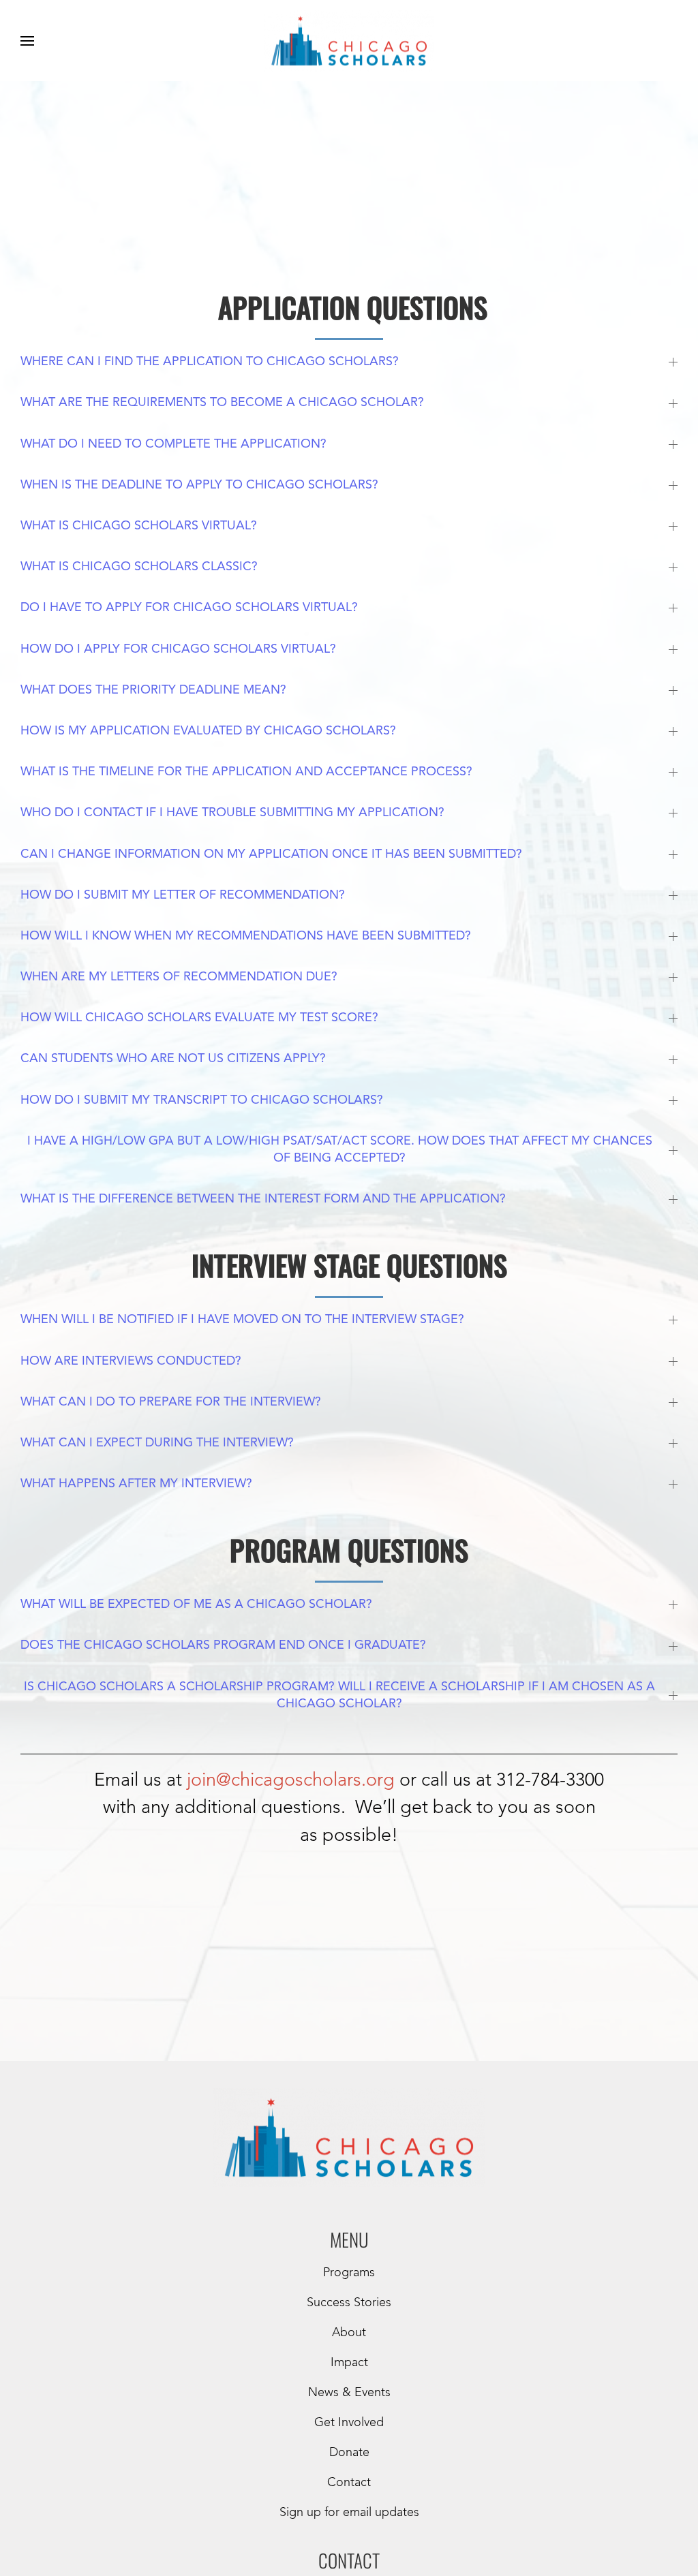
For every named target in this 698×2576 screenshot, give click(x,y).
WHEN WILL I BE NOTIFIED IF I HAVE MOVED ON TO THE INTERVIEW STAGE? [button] (242, 1320)
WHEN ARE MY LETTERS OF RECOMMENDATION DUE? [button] (179, 977)
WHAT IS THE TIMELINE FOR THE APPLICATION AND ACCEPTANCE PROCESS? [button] (246, 772)
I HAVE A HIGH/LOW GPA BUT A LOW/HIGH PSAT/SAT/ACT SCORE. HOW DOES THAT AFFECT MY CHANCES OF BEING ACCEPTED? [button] (340, 1150)
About (349, 2333)
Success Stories (349, 2303)
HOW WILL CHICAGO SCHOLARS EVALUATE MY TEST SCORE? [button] (199, 1018)
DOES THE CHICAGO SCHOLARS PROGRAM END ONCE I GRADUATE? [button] (223, 1645)
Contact (349, 2483)
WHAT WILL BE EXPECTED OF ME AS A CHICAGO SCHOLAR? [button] (196, 1604)
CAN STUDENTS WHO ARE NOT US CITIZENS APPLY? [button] (173, 1059)
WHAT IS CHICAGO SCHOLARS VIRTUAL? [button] (139, 526)
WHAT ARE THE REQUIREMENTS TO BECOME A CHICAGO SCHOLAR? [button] (222, 403)
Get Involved (349, 2423)
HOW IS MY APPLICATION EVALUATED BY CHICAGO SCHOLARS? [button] (208, 731)
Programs (349, 2273)
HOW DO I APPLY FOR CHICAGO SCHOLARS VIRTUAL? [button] (178, 649)
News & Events (349, 2393)
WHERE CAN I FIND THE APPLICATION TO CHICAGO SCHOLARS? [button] (210, 362)
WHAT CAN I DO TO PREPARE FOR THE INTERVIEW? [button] (171, 1402)
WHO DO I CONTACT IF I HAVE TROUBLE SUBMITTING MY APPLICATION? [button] (232, 813)
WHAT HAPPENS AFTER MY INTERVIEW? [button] (136, 1484)
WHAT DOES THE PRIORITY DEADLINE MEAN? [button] (153, 690)
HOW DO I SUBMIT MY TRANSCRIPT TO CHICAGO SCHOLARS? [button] (202, 1100)
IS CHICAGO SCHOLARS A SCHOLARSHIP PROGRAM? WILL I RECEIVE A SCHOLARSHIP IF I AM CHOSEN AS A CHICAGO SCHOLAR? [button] (339, 1695)
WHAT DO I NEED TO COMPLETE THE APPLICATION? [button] (173, 444)
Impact (349, 2363)
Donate (349, 2453)
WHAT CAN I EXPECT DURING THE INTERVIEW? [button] (157, 1443)
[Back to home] (349, 41)
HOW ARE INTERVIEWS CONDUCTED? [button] (131, 1361)
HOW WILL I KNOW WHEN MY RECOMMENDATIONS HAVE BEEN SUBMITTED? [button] (246, 936)
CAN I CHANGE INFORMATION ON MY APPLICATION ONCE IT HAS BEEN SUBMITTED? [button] (271, 854)
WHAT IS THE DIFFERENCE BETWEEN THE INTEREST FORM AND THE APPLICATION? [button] (263, 1199)
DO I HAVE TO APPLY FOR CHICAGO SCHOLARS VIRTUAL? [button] (189, 608)
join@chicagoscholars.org (291, 1781)
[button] (27, 41)
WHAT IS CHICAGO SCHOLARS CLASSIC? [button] (139, 567)
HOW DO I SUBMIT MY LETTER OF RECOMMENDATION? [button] (183, 895)
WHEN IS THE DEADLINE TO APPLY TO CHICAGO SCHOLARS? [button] (199, 485)
